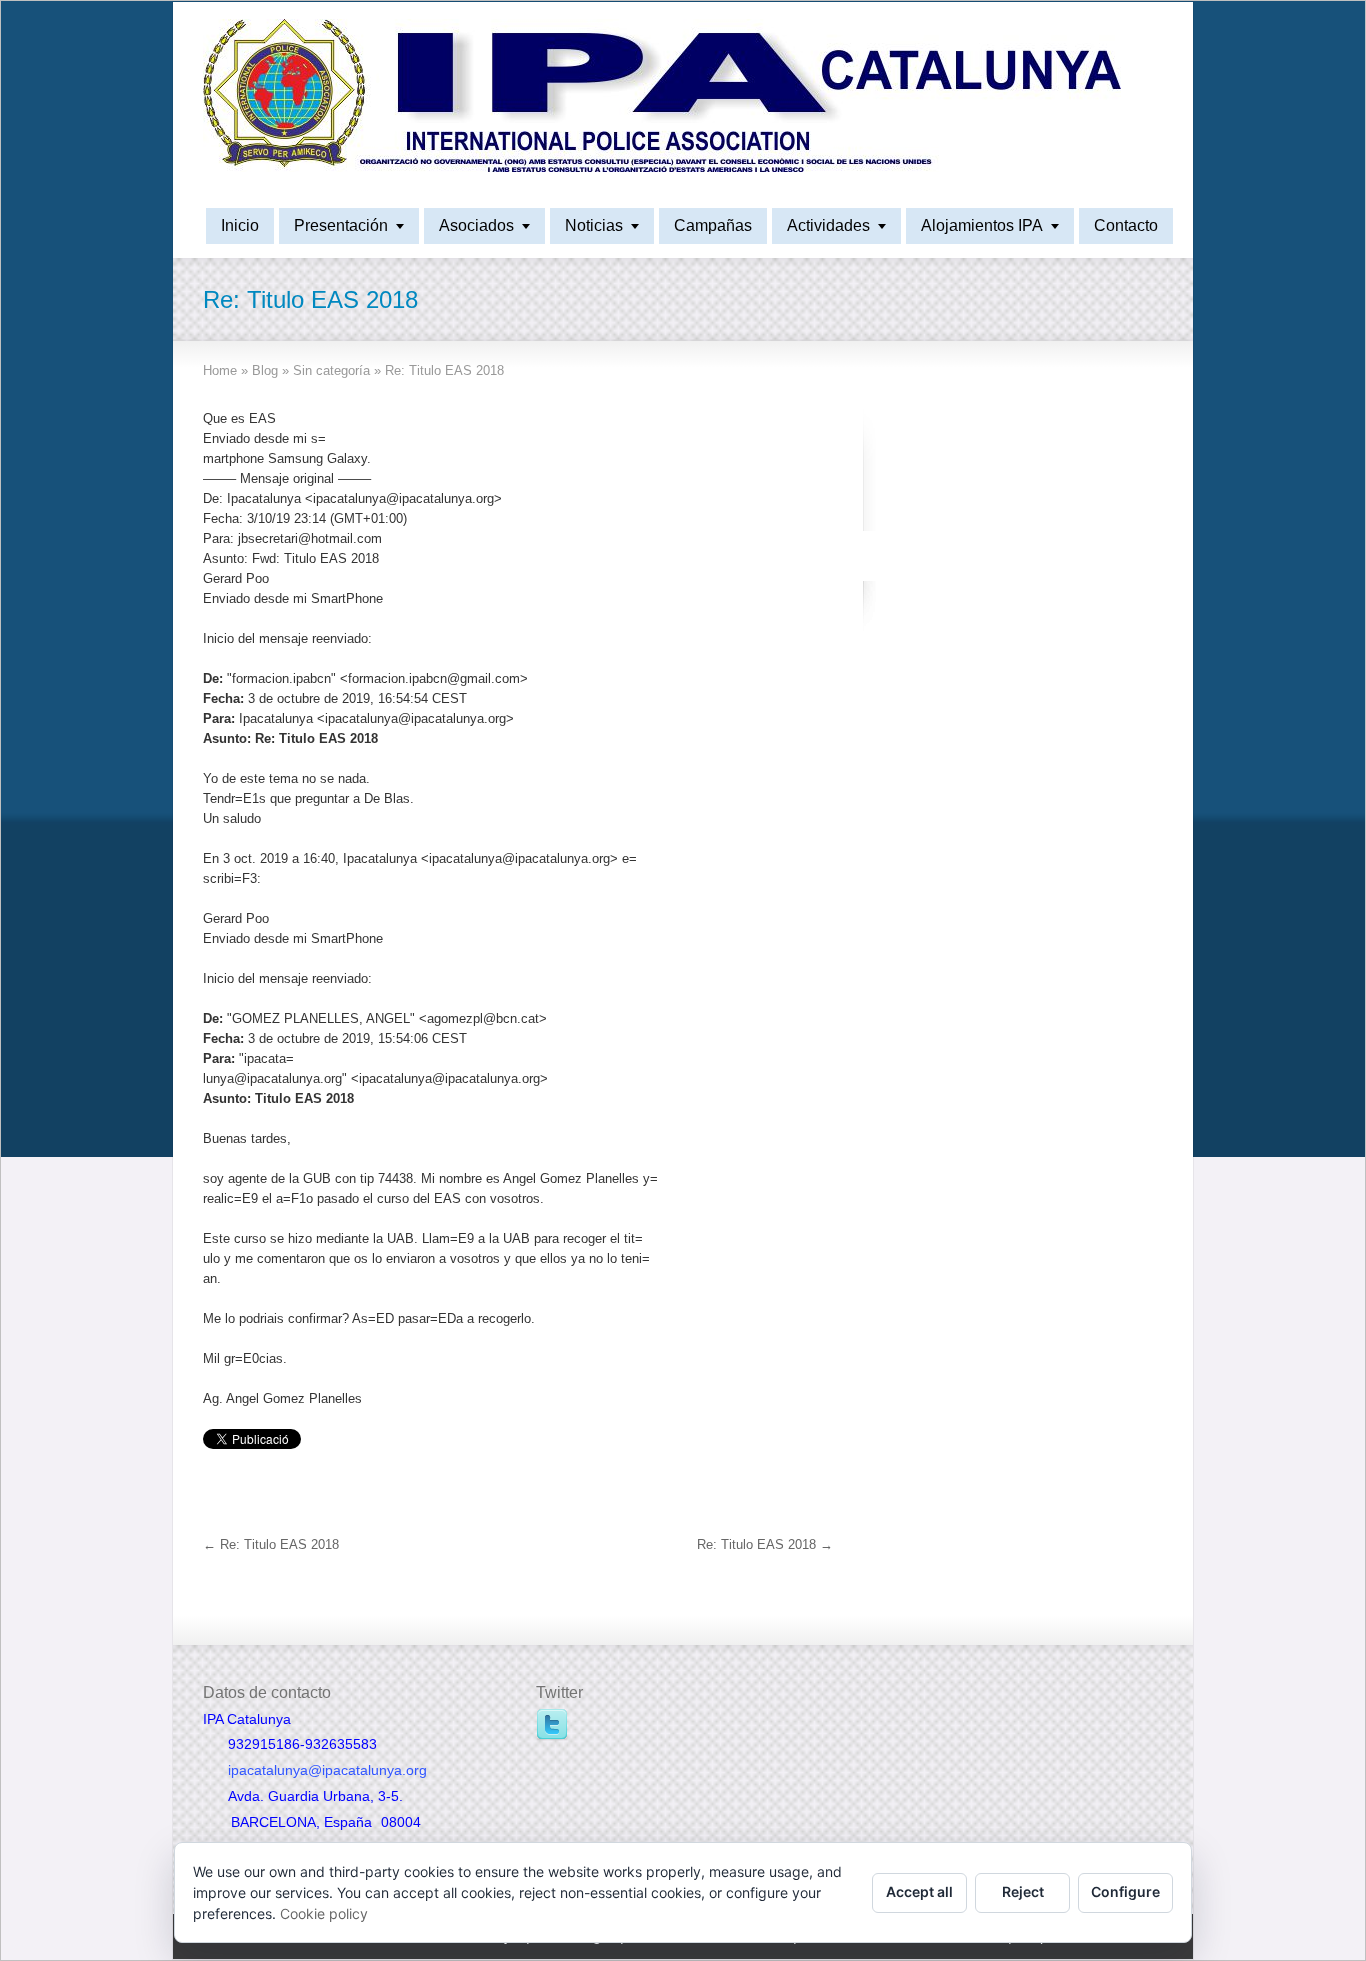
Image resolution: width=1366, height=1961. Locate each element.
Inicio (240, 225)
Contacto (1126, 225)
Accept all (919, 1891)
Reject (1023, 1891)
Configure (1125, 1891)
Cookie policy (324, 1913)
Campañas (713, 225)
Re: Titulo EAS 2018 (271, 1544)
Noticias (594, 225)
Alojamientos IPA (982, 225)
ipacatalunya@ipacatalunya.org (327, 1770)
